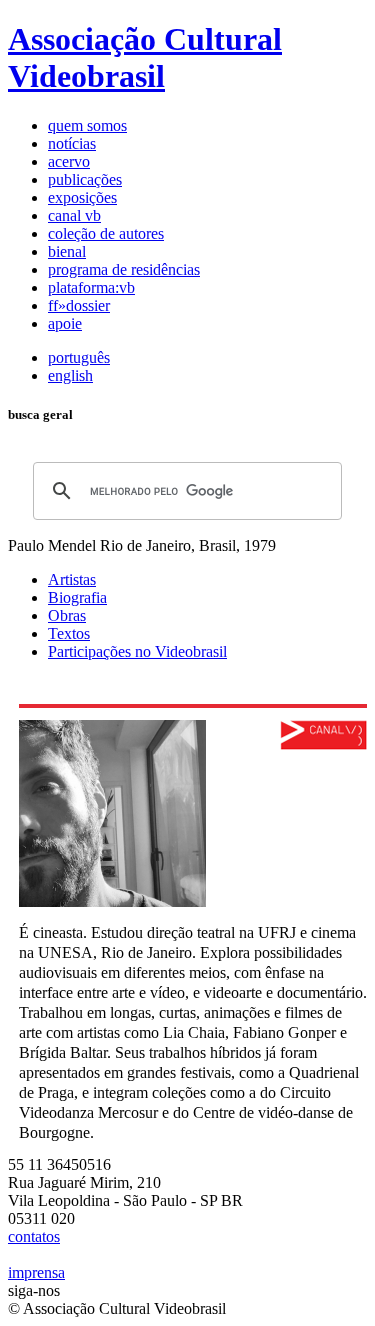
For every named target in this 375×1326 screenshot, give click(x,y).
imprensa (36, 1272)
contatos (34, 1236)
